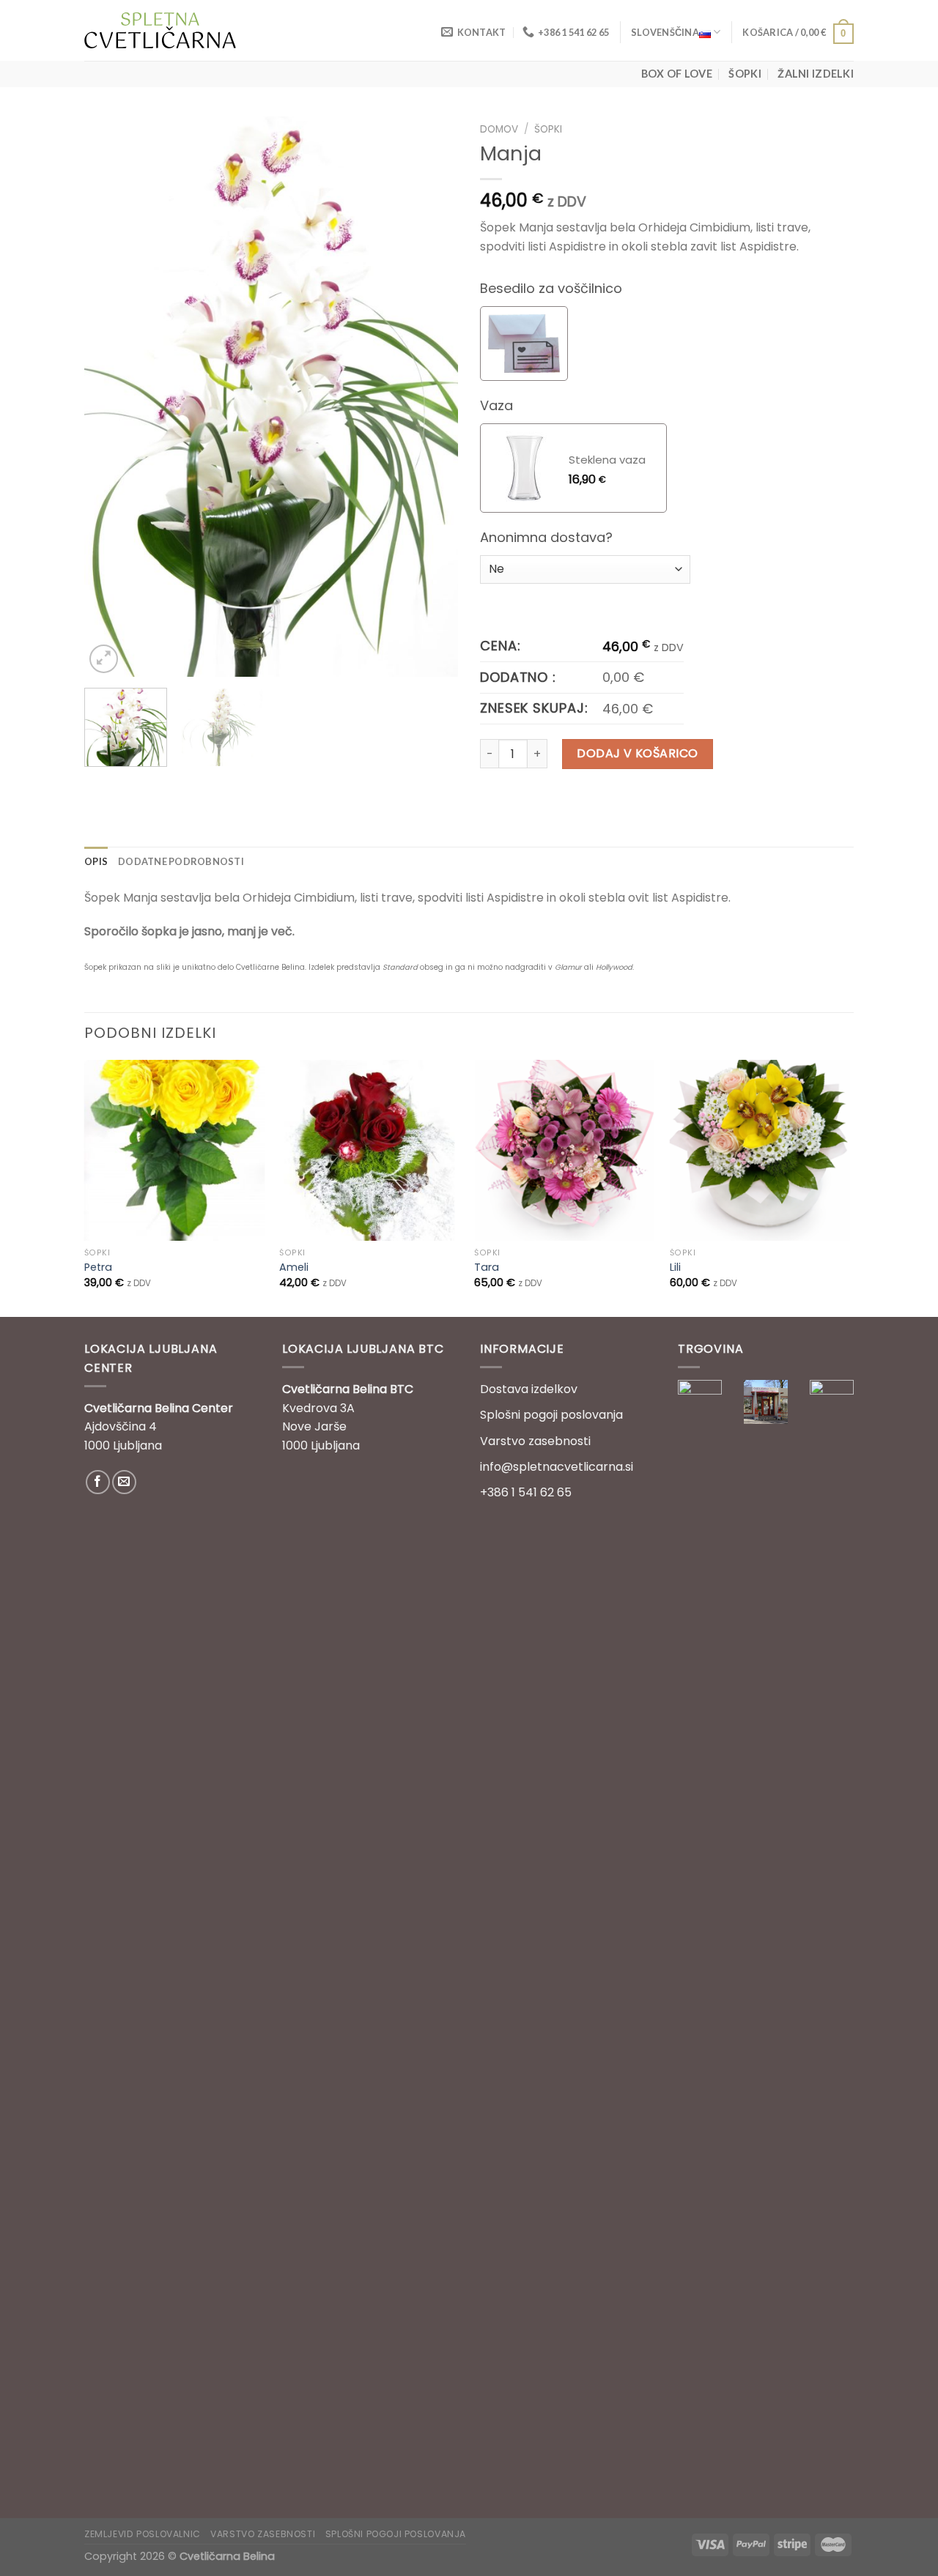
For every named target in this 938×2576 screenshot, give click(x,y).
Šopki (745, 74)
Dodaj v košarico (638, 753)
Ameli (294, 1267)
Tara (487, 1267)
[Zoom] (104, 659)
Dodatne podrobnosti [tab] (181, 861)
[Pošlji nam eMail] (124, 1482)
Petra (98, 1267)
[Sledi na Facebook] (98, 1482)
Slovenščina (665, 32)
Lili (675, 1267)
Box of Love (677, 74)
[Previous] (110, 397)
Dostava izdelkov (529, 1389)
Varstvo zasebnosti (535, 1441)
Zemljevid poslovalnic (143, 2534)
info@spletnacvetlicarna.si (557, 1467)
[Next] (432, 397)
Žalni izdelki (816, 74)
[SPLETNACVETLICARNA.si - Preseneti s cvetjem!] (160, 30)
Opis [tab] (96, 861)
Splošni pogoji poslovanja (551, 1415)
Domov (499, 129)
